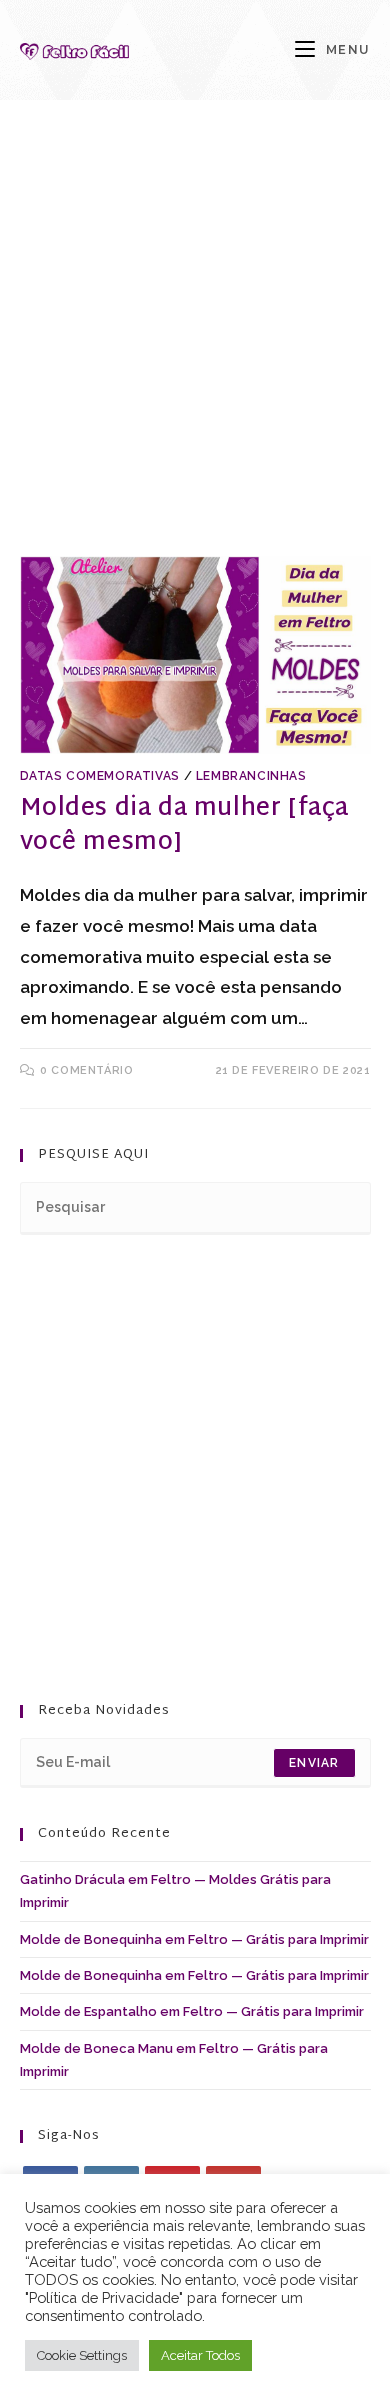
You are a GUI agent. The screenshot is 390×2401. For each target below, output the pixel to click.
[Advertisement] (195, 353)
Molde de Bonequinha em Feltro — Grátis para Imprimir (194, 1939)
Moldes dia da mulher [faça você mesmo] (185, 826)
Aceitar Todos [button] (200, 2355)
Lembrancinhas (251, 776)
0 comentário (86, 1070)
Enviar (314, 1763)
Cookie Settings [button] (82, 2355)
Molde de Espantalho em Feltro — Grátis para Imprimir (192, 2011)
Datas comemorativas (100, 776)
